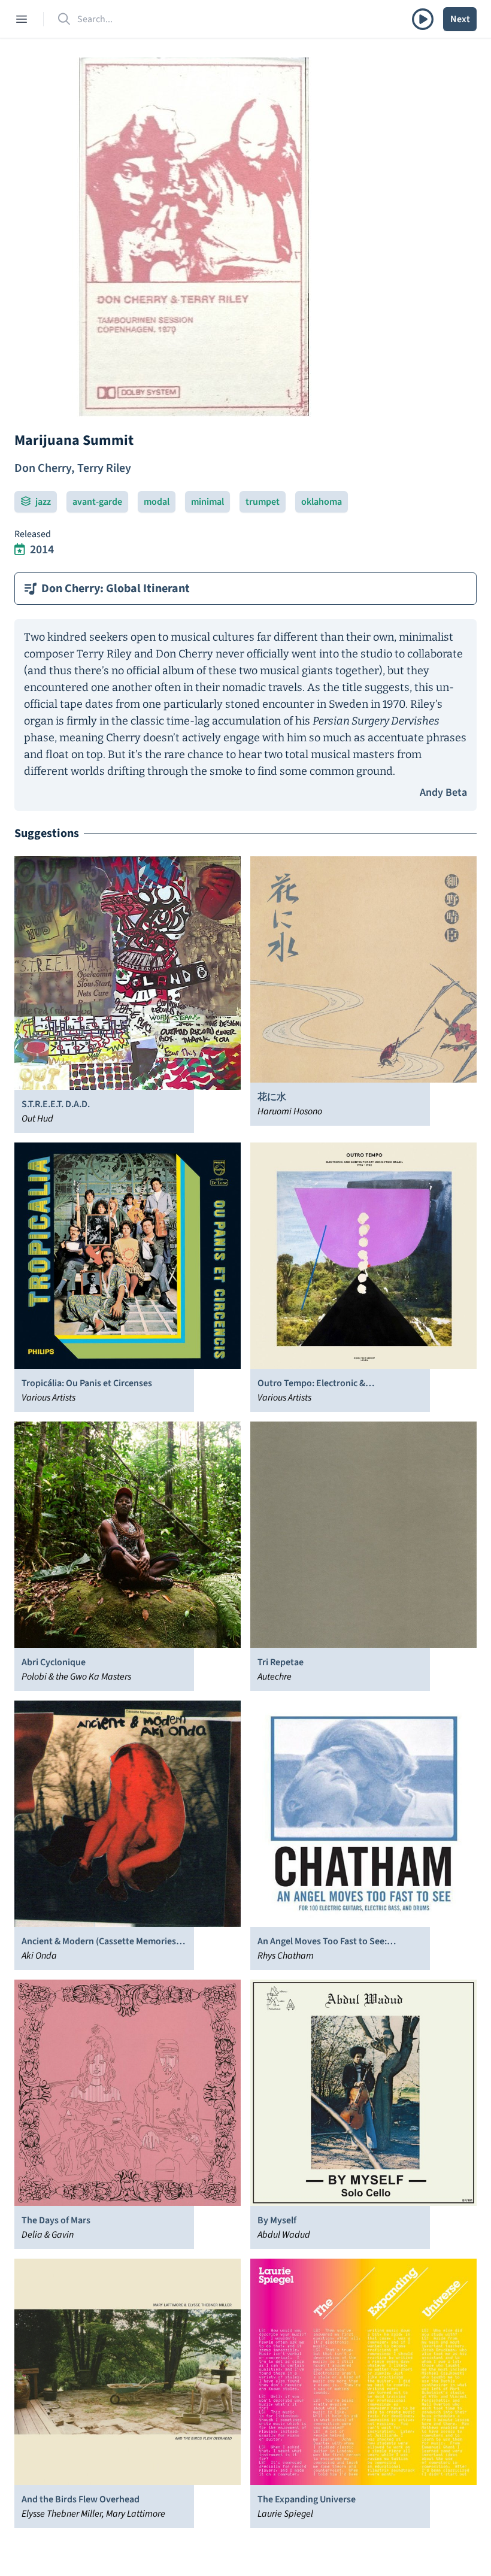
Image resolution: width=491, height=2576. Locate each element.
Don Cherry (43, 468)
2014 (42, 550)
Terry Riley (104, 468)
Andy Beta (443, 793)
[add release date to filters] (20, 550)
